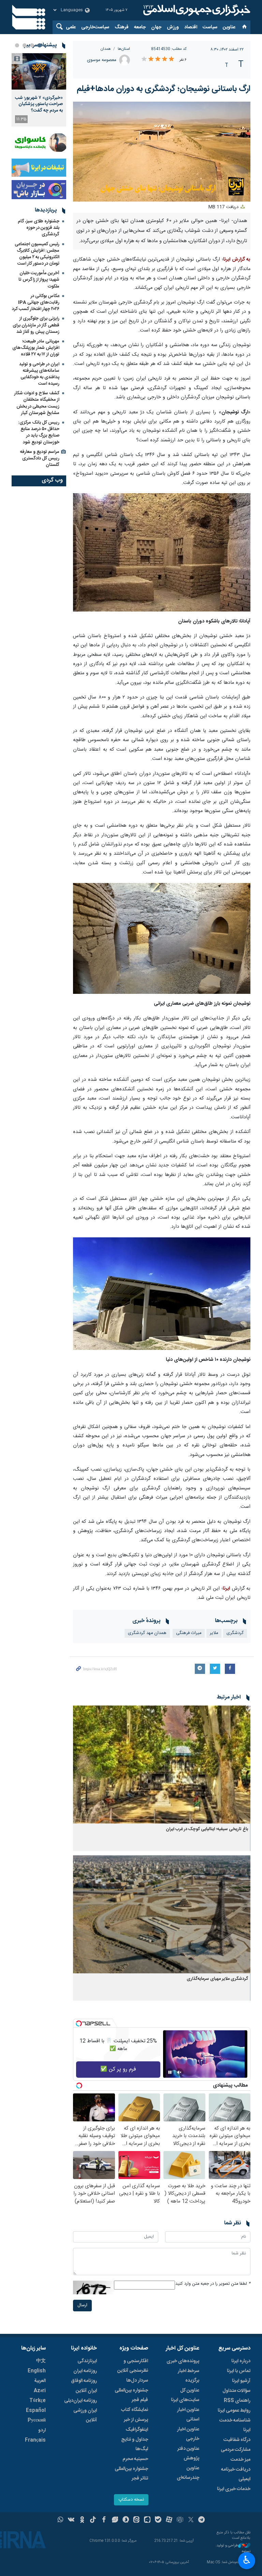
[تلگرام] (202, 2520)
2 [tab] (32, 45)
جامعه (140, 27)
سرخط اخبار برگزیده (188, 2376)
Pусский (37, 2420)
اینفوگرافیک (137, 2430)
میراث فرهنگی (189, 1633)
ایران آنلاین (86, 2391)
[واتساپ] (61, 2520)
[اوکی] (82, 2520)
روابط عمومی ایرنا (234, 2411)
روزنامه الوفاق (84, 2381)
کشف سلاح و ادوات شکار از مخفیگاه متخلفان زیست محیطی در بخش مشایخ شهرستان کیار (37, 403)
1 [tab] (40, 45)
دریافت (224, 207)
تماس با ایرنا (239, 2371)
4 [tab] (17, 45)
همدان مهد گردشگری (147, 1633)
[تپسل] (79, 2023)
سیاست (210, 27)
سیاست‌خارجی (95, 27)
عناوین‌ (229, 27)
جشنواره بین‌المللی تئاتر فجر (131, 2474)
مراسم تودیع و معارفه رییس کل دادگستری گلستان (40, 458)
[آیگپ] (147, 2520)
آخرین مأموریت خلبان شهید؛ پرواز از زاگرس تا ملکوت (39, 280)
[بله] (158, 2520)
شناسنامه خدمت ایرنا (235, 2425)
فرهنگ (122, 27)
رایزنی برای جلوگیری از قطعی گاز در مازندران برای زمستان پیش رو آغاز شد (36, 325)
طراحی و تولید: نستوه (233, 2549)
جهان (156, 27)
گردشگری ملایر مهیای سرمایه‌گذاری (217, 1979)
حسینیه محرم (135, 2459)
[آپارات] (169, 2520)
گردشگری (235, 1633)
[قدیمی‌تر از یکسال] (162, 1764)
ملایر (214, 1633)
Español (36, 2411)
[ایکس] (191, 2520)
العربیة (40, 2381)
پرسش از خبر (136, 2420)
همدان (106, 49)
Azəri (40, 2391)
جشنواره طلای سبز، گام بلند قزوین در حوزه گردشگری (39, 228)
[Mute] (179, 2072)
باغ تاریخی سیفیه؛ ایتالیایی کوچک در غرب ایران (207, 1829)
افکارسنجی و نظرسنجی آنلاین (133, 2366)
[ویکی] (71, 2520)
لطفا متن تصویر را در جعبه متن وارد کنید (213, 2284)
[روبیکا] (180, 2520)
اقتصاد (191, 27)
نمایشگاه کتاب (135, 2410)
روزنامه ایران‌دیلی (81, 2401)
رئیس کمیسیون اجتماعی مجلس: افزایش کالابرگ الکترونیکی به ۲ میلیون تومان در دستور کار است (37, 254)
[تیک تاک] (93, 2520)
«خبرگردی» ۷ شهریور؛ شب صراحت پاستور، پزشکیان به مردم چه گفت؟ (39, 104)
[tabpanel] (39, 90)
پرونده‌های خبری (183, 2361)
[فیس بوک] (104, 2520)
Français (35, 2440)
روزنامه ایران (85, 2371)
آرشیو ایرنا (241, 2381)
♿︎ (247, 2560)
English (37, 2371)
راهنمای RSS (237, 2401)
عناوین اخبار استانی (188, 2415)
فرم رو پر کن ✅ (118, 2069)
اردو (42, 2430)
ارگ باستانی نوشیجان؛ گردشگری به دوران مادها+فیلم (164, 89)
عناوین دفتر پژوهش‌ (188, 2454)
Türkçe (38, 2401)
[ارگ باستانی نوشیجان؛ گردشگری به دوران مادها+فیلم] (162, 553)
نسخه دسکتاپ (131, 2500)
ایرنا (196, 10)
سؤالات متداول (236, 2391)
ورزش (173, 27)
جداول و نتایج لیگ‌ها (135, 2444)
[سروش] (126, 2520)
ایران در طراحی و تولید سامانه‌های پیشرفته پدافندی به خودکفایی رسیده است (39, 374)
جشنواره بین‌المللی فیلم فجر (131, 2395)
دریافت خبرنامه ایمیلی (236, 2474)
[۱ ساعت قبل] (39, 71)
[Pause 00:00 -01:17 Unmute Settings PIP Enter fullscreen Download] (162, 152)
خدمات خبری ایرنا (234, 2489)
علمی (71, 27)
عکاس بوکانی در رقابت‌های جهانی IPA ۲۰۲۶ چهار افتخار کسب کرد (36, 303)
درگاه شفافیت (237, 2440)
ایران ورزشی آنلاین (85, 2415)
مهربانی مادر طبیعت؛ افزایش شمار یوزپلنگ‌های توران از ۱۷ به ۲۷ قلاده (36, 348)
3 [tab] (25, 45)
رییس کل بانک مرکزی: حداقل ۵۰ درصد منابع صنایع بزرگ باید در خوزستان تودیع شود (39, 432)
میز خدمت (241, 2460)
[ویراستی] (115, 2520)
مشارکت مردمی (236, 2450)
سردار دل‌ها (137, 2381)
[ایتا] (137, 2520)
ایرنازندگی (87, 2361)
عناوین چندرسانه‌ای (188, 2473)
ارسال (82, 2305)
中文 (41, 2361)
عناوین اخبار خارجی (188, 2434)
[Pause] (170, 2072)
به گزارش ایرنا (237, 260)
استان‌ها (124, 49)
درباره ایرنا (241, 2361)
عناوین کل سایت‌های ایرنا (185, 2395)
